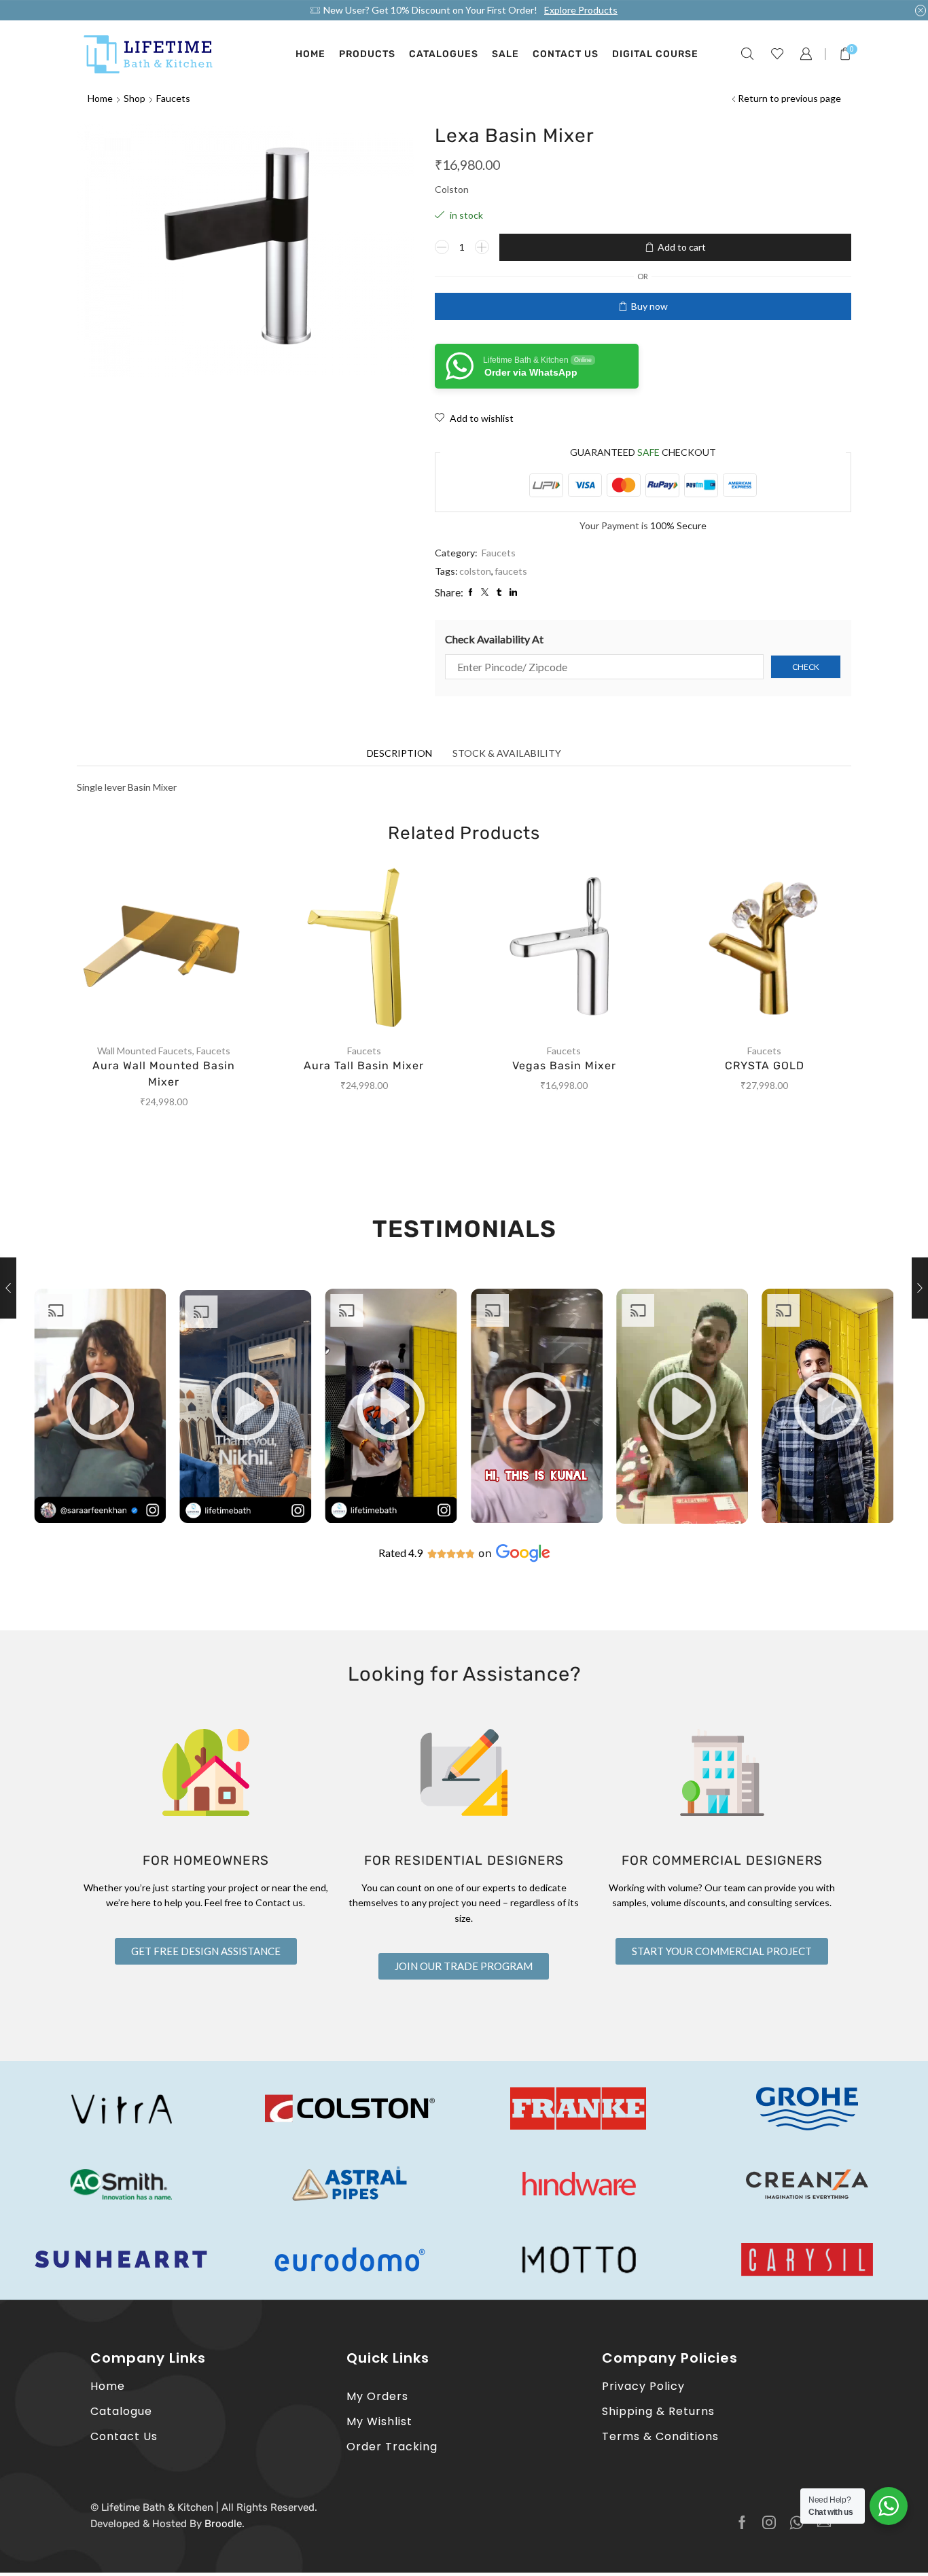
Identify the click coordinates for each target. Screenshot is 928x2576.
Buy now (649, 306)
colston (475, 571)
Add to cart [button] (177, 951)
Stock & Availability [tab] (507, 753)
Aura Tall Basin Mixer (364, 1066)
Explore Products (581, 10)
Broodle (223, 2524)
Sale (505, 54)
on (485, 1553)
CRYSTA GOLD (765, 1066)
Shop (135, 98)
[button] (100, 1406)
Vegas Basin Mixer (564, 1066)
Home (310, 54)
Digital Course (655, 54)
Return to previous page (789, 98)
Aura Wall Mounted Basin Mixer (164, 1074)
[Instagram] (769, 2522)
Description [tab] (399, 753)
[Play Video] (100, 1520)
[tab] (399, 753)
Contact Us (566, 54)
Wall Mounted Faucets (145, 1051)
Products (367, 54)
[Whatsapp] (797, 2522)
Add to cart (682, 247)
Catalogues (444, 54)
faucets (511, 571)
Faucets (173, 98)
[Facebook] (742, 2522)
